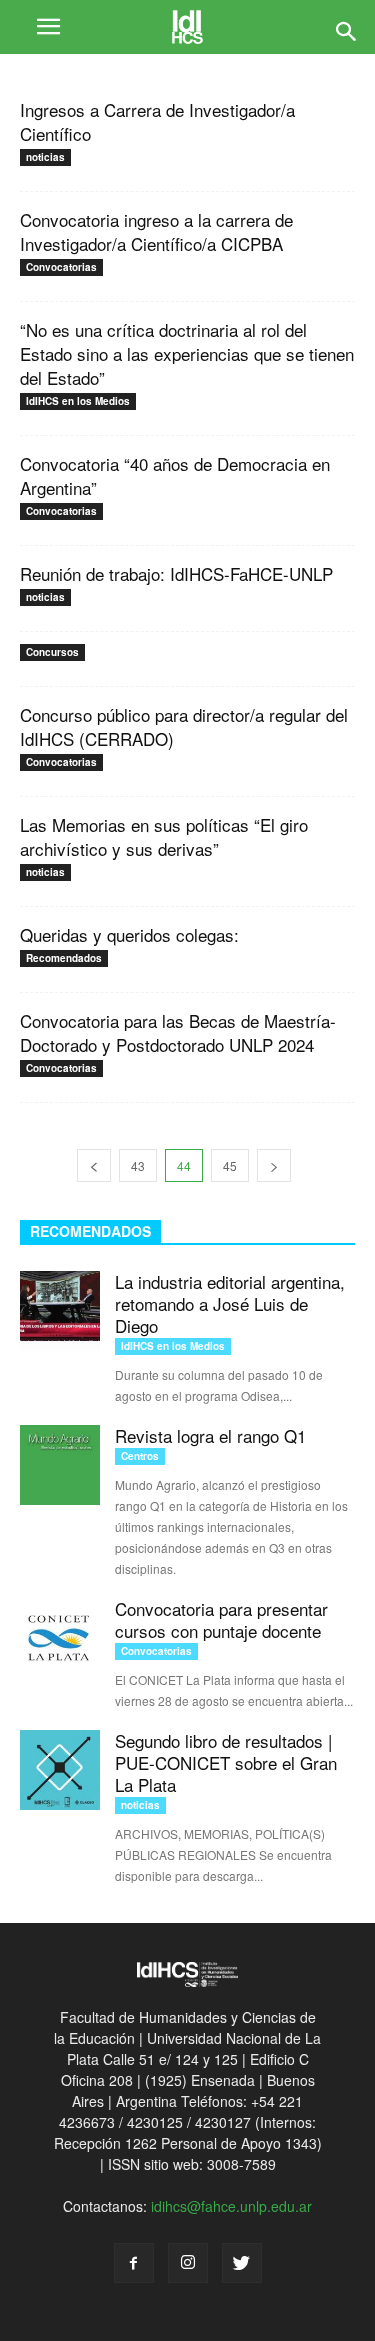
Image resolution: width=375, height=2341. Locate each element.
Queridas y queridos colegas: (129, 934)
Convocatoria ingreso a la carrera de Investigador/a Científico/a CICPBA (156, 231)
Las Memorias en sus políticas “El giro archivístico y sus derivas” (164, 836)
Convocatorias (61, 267)
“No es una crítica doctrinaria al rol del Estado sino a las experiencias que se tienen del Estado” (187, 353)
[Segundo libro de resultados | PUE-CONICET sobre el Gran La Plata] (60, 1770)
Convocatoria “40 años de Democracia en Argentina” (175, 475)
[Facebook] (134, 2263)
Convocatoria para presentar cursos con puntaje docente (221, 1619)
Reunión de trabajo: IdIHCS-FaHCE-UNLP (176, 573)
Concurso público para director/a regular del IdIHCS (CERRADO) (184, 726)
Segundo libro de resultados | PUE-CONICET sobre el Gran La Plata (226, 1762)
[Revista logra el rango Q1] (60, 1465)
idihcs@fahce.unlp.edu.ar (231, 2206)
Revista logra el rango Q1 (210, 1435)
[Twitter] (242, 2263)
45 (230, 1165)
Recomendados (64, 958)
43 (138, 1165)
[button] (347, 27)
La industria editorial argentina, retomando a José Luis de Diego (230, 1303)
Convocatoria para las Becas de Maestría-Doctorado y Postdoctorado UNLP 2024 (178, 1032)
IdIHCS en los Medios (78, 401)
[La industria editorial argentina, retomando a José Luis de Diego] (60, 1311)
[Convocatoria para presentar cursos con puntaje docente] (60, 1638)
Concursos (52, 652)
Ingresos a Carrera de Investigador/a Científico (157, 121)
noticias (45, 157)
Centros (140, 1456)
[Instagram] (188, 2263)
